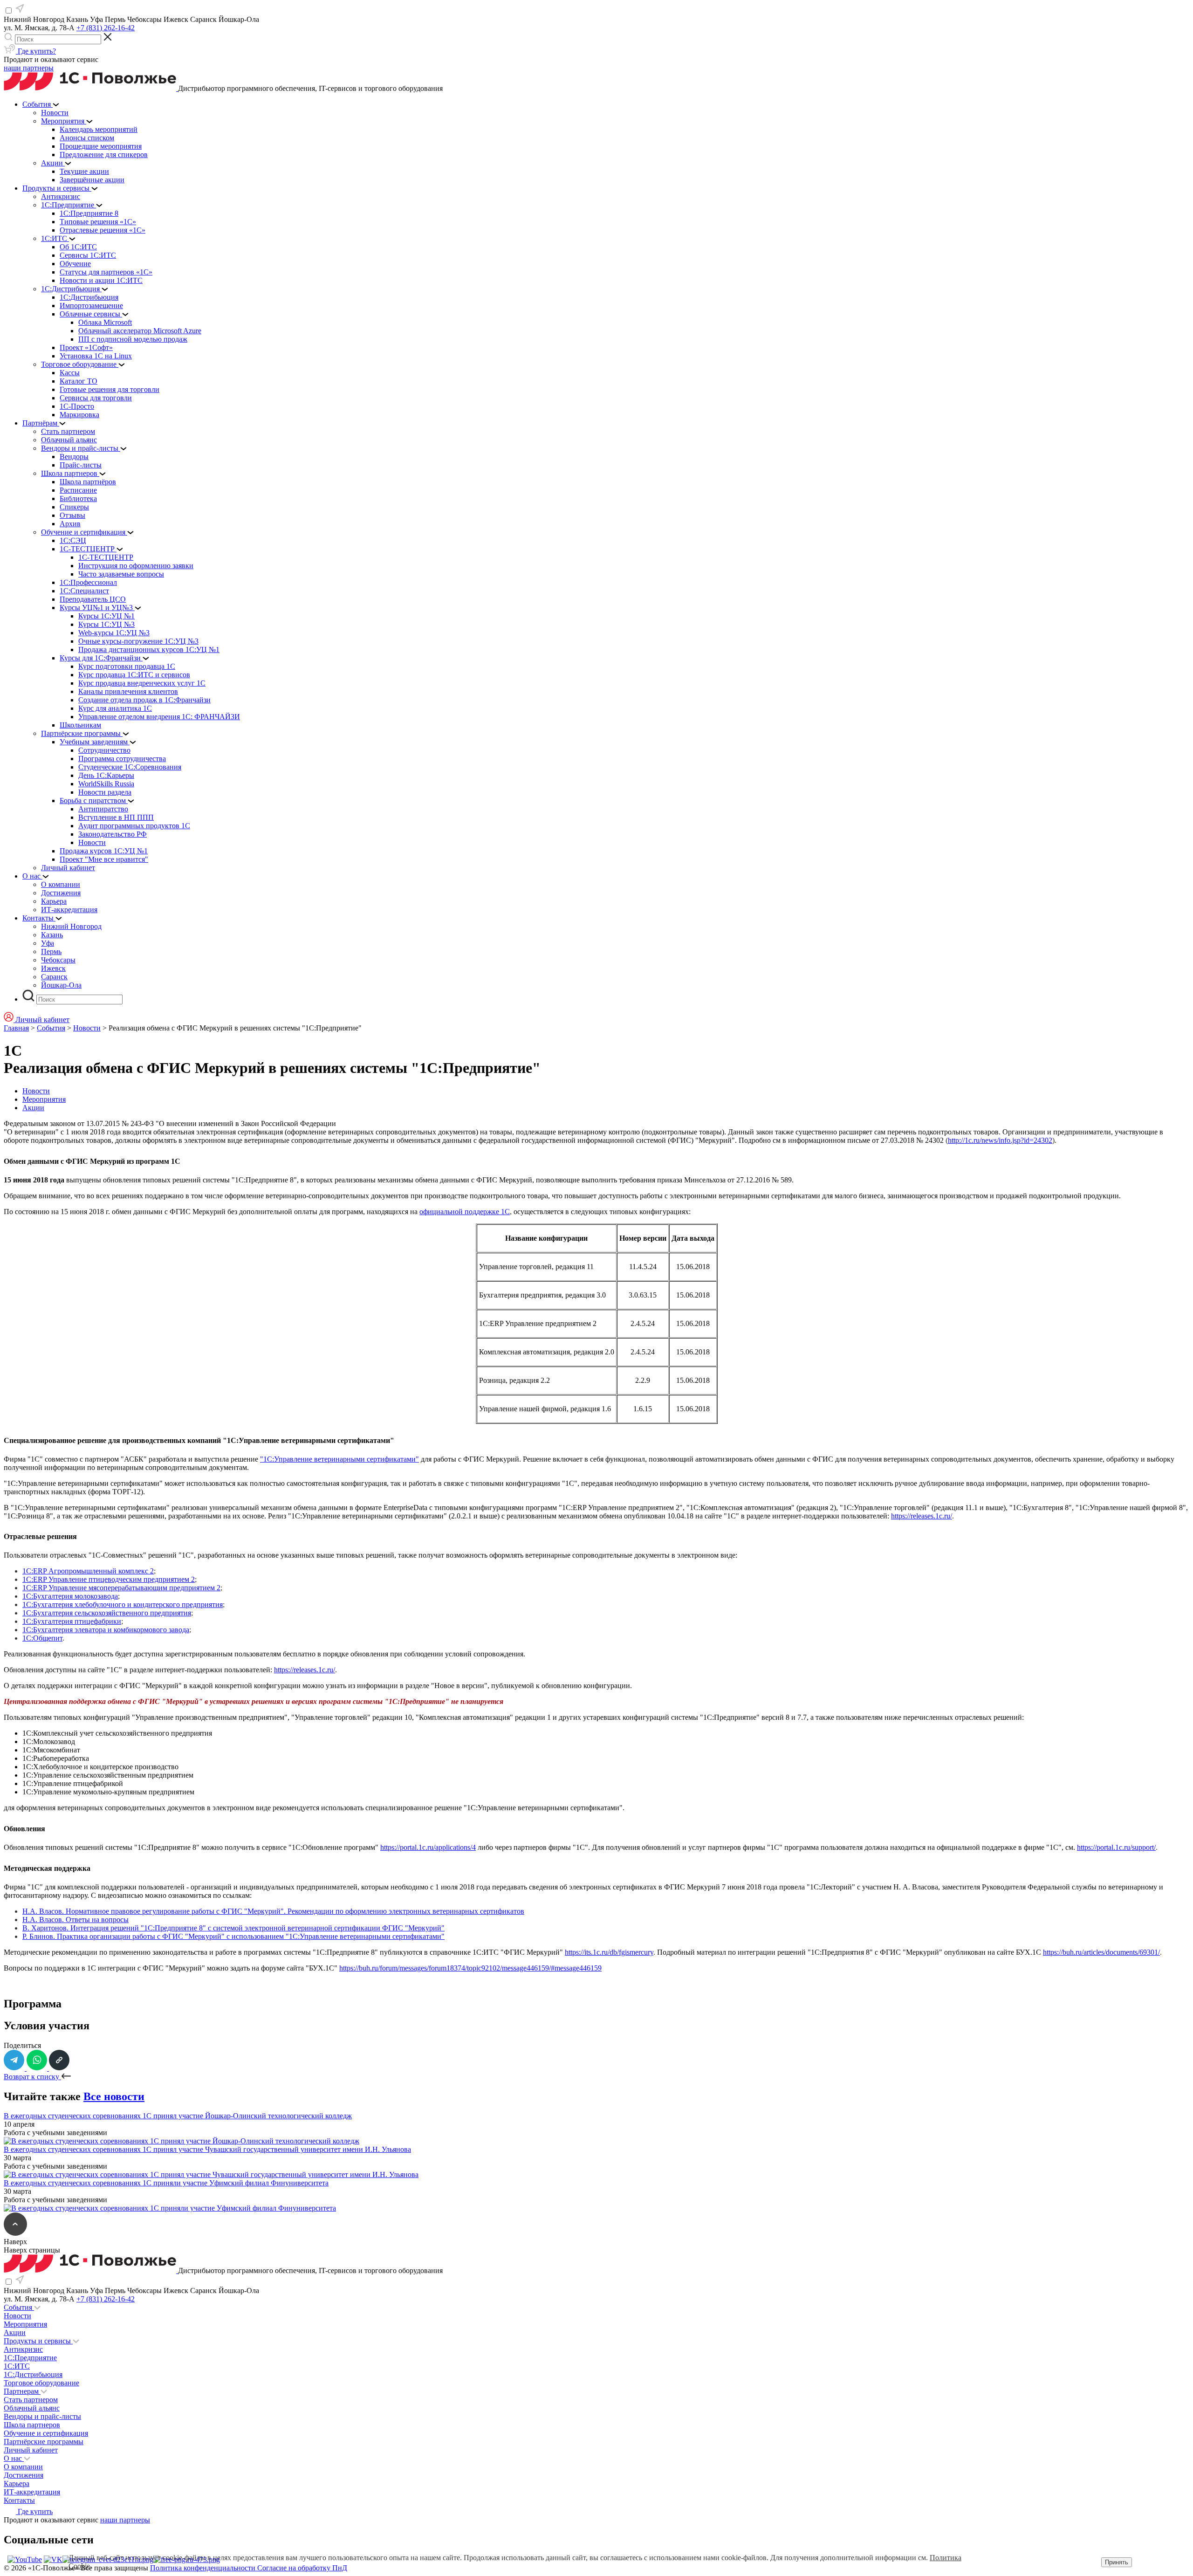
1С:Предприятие (30, 2358)
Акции (33, 1108)
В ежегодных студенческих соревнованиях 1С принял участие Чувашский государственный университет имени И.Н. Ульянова (207, 2149)
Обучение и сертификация (46, 2433)
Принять (1117, 2562)
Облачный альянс (32, 2408)
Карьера (17, 2483)
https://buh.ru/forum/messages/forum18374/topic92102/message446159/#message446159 (470, 1968)
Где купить (34, 2511)
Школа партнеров (32, 2425)
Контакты (19, 2500)
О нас (14, 2458)
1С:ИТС (17, 2366)
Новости (87, 1028)
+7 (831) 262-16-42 (106, 28)
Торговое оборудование (41, 2383)
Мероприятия (44, 1099)
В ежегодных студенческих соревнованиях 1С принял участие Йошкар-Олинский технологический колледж (178, 2116)
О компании (23, 2467)
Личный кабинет (31, 2450)
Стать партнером (31, 2400)
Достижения (24, 2475)
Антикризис (23, 2349)
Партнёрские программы (44, 2442)
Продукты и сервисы (38, 2341)
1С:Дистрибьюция (33, 2374)
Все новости (114, 2096)
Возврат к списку (32, 2077)
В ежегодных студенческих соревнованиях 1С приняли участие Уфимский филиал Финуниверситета (166, 2183)
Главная (16, 1028)
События (51, 1028)
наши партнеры (29, 68)
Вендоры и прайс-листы (42, 2416)
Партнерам (22, 2391)
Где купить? (36, 51)
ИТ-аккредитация (32, 2492)
